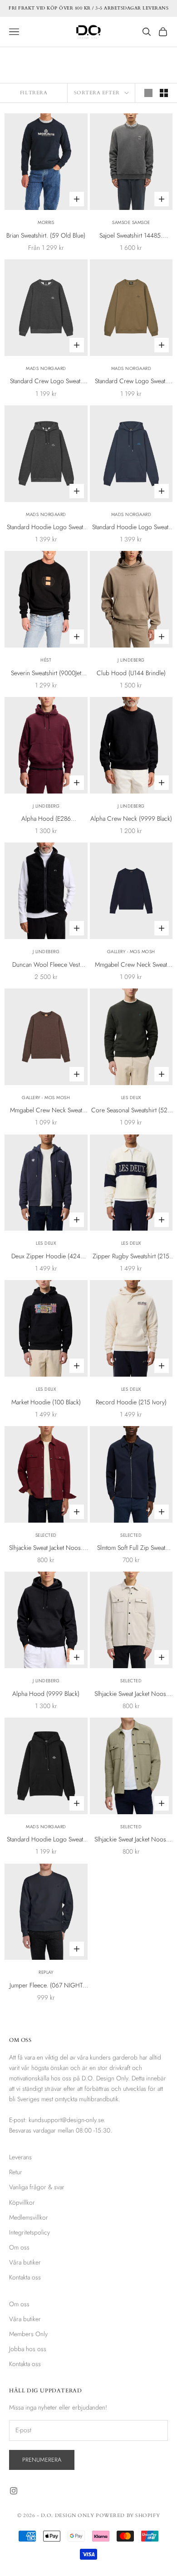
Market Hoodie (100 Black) (46, 1402)
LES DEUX (131, 1098)
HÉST (46, 660)
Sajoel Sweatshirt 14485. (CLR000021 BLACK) (131, 236)
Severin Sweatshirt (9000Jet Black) (46, 673)
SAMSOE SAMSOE (131, 222)
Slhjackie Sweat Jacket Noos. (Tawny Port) (46, 1548)
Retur (16, 2172)
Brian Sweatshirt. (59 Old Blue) (46, 235)
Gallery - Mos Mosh (131, 952)
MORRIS (46, 222)
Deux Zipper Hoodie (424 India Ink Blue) (46, 1256)
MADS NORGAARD (46, 368)
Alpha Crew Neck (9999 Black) (131, 818)
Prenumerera (42, 2460)
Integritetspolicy (29, 2232)
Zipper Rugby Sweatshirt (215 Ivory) (131, 1256)
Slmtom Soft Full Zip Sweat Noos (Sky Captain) (131, 1548)
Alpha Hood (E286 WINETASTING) (46, 819)
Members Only (28, 2334)
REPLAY (46, 1972)
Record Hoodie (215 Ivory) (131, 1402)
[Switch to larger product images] (148, 93)
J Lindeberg (131, 660)
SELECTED (46, 1535)
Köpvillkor (22, 2202)
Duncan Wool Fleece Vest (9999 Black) (46, 965)
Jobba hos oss (28, 2349)
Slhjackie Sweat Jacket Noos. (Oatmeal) (131, 1694)
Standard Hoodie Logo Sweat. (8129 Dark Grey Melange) (46, 527)
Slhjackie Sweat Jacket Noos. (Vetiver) (131, 1840)
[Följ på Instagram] (14, 2491)
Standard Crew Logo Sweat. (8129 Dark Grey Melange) (46, 381)
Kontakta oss (25, 2277)
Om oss (19, 2247)
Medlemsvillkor (29, 2217)
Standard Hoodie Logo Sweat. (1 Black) (46, 1840)
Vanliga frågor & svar (37, 2187)
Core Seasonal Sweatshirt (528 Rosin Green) (131, 1110)
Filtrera (34, 93)
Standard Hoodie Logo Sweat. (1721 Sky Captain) (131, 527)
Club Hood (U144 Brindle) (131, 673)
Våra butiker (25, 2262)
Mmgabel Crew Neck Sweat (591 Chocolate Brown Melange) (46, 1110)
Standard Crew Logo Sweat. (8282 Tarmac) (131, 381)
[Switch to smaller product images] (164, 93)
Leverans (20, 2157)
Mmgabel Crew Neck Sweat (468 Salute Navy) (131, 965)
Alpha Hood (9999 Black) (46, 1694)
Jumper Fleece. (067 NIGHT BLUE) (46, 1986)
